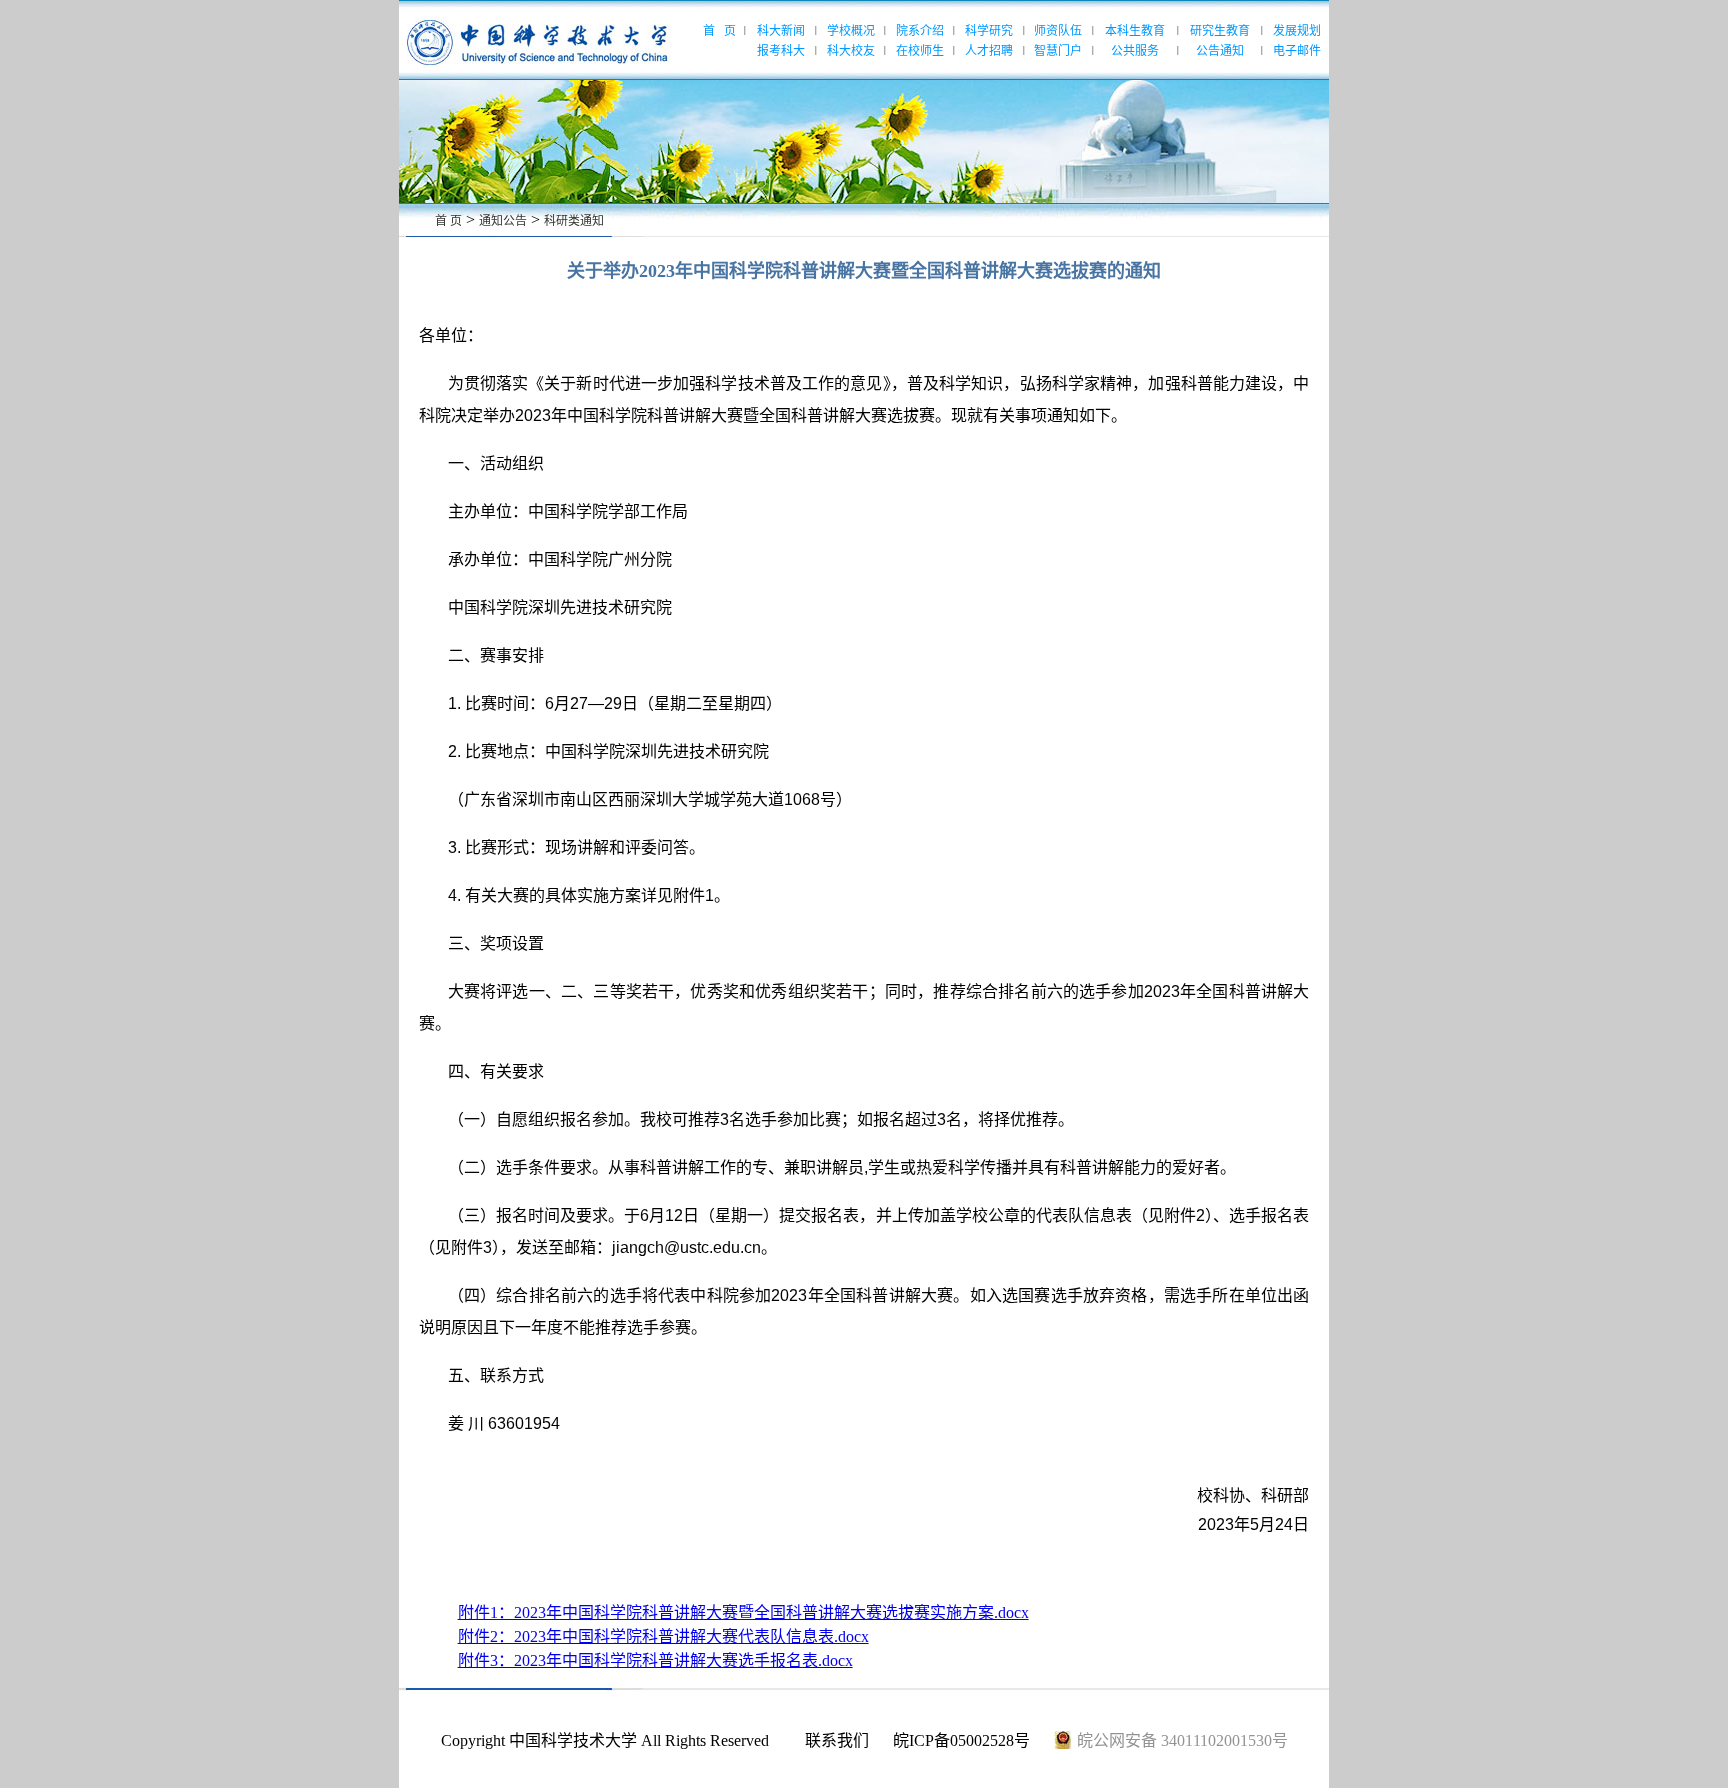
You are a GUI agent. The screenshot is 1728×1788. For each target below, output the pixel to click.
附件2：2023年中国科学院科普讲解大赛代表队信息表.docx (663, 1636)
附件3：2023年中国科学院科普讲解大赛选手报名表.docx (655, 1660)
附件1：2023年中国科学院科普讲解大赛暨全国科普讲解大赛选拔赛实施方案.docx (743, 1612)
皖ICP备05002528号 (961, 1740)
